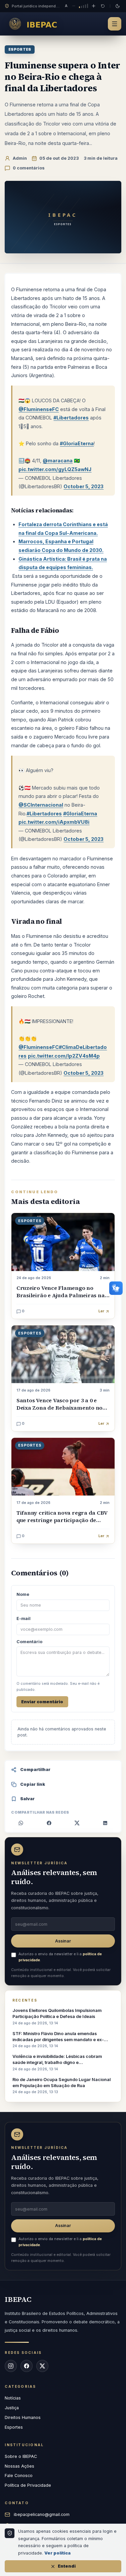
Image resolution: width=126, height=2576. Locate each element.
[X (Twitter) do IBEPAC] (42, 2366)
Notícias (13, 2398)
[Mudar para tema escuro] (118, 6)
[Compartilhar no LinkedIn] (105, 1823)
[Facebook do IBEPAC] (27, 2366)
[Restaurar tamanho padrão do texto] (103, 6)
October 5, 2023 (83, 486)
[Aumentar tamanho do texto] (94, 6)
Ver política (57, 2553)
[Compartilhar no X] (77, 1823)
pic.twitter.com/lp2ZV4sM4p (64, 1056)
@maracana (58, 461)
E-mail (24, 1619)
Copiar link (33, 1784)
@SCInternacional (41, 805)
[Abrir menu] (115, 24)
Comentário (29, 1642)
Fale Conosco (19, 2476)
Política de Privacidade (28, 2485)
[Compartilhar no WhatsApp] (21, 1823)
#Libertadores (71, 418)
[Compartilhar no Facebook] (49, 1823)
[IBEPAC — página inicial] (35, 24)
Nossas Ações (19, 2466)
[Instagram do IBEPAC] (11, 2366)
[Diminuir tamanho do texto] (74, 6)
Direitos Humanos (23, 2417)
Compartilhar (35, 1770)
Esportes (20, 49)
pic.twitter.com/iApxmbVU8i (54, 822)
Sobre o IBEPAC (21, 2456)
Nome (23, 1594)
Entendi (67, 2566)
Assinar (63, 1941)
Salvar (27, 1799)
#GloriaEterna (77, 443)
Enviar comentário (42, 1702)
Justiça (12, 2408)
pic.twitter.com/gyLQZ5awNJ (55, 469)
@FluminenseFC (39, 409)
